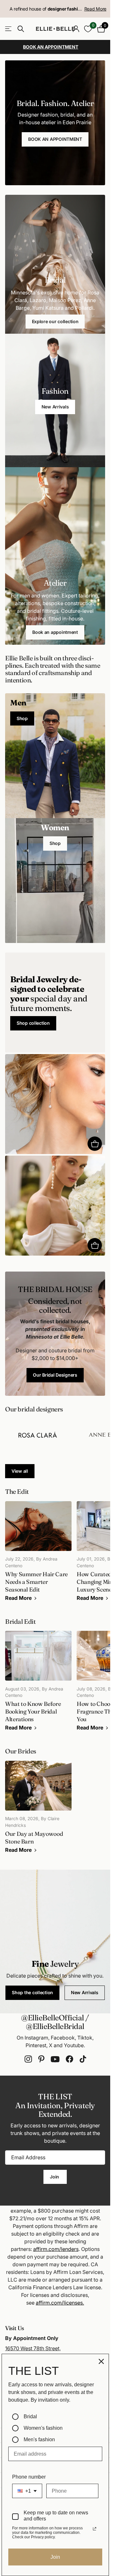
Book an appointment (55, 632)
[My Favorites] (88, 29)
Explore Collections (9, 29)
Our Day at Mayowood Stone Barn (38, 1810)
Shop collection (33, 1023)
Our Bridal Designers (55, 1375)
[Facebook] (69, 2059)
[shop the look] (95, 1144)
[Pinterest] (41, 2059)
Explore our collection (55, 321)
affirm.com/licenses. (60, 2303)
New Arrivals (55, 407)
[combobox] (27, 2491)
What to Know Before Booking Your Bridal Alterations (38, 1684)
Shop (22, 718)
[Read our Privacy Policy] (95, 2529)
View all (20, 1471)
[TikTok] (83, 2059)
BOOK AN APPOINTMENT (55, 139)
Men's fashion (39, 2439)
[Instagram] (28, 2059)
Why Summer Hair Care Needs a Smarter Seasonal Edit (38, 1555)
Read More (95, 9)
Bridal (30, 2416)
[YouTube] (55, 2059)
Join (55, 2177)
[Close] (101, 2361)
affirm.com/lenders (56, 2249)
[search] (21, 29)
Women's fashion (43, 2428)
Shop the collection (32, 1992)
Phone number (29, 2477)
